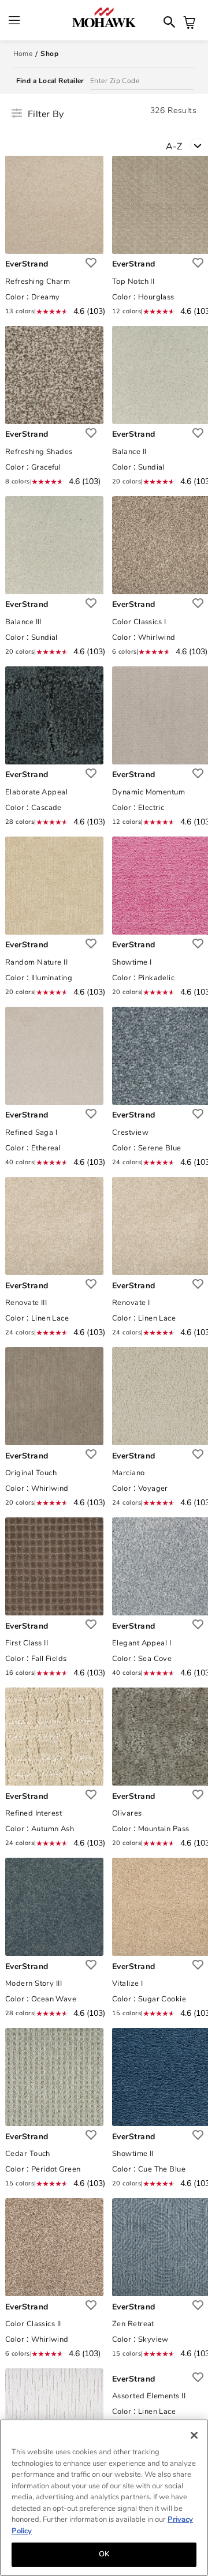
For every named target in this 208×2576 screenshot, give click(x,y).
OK (104, 2554)
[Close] (194, 2435)
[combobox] (187, 145)
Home (23, 54)
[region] (104, 2498)
